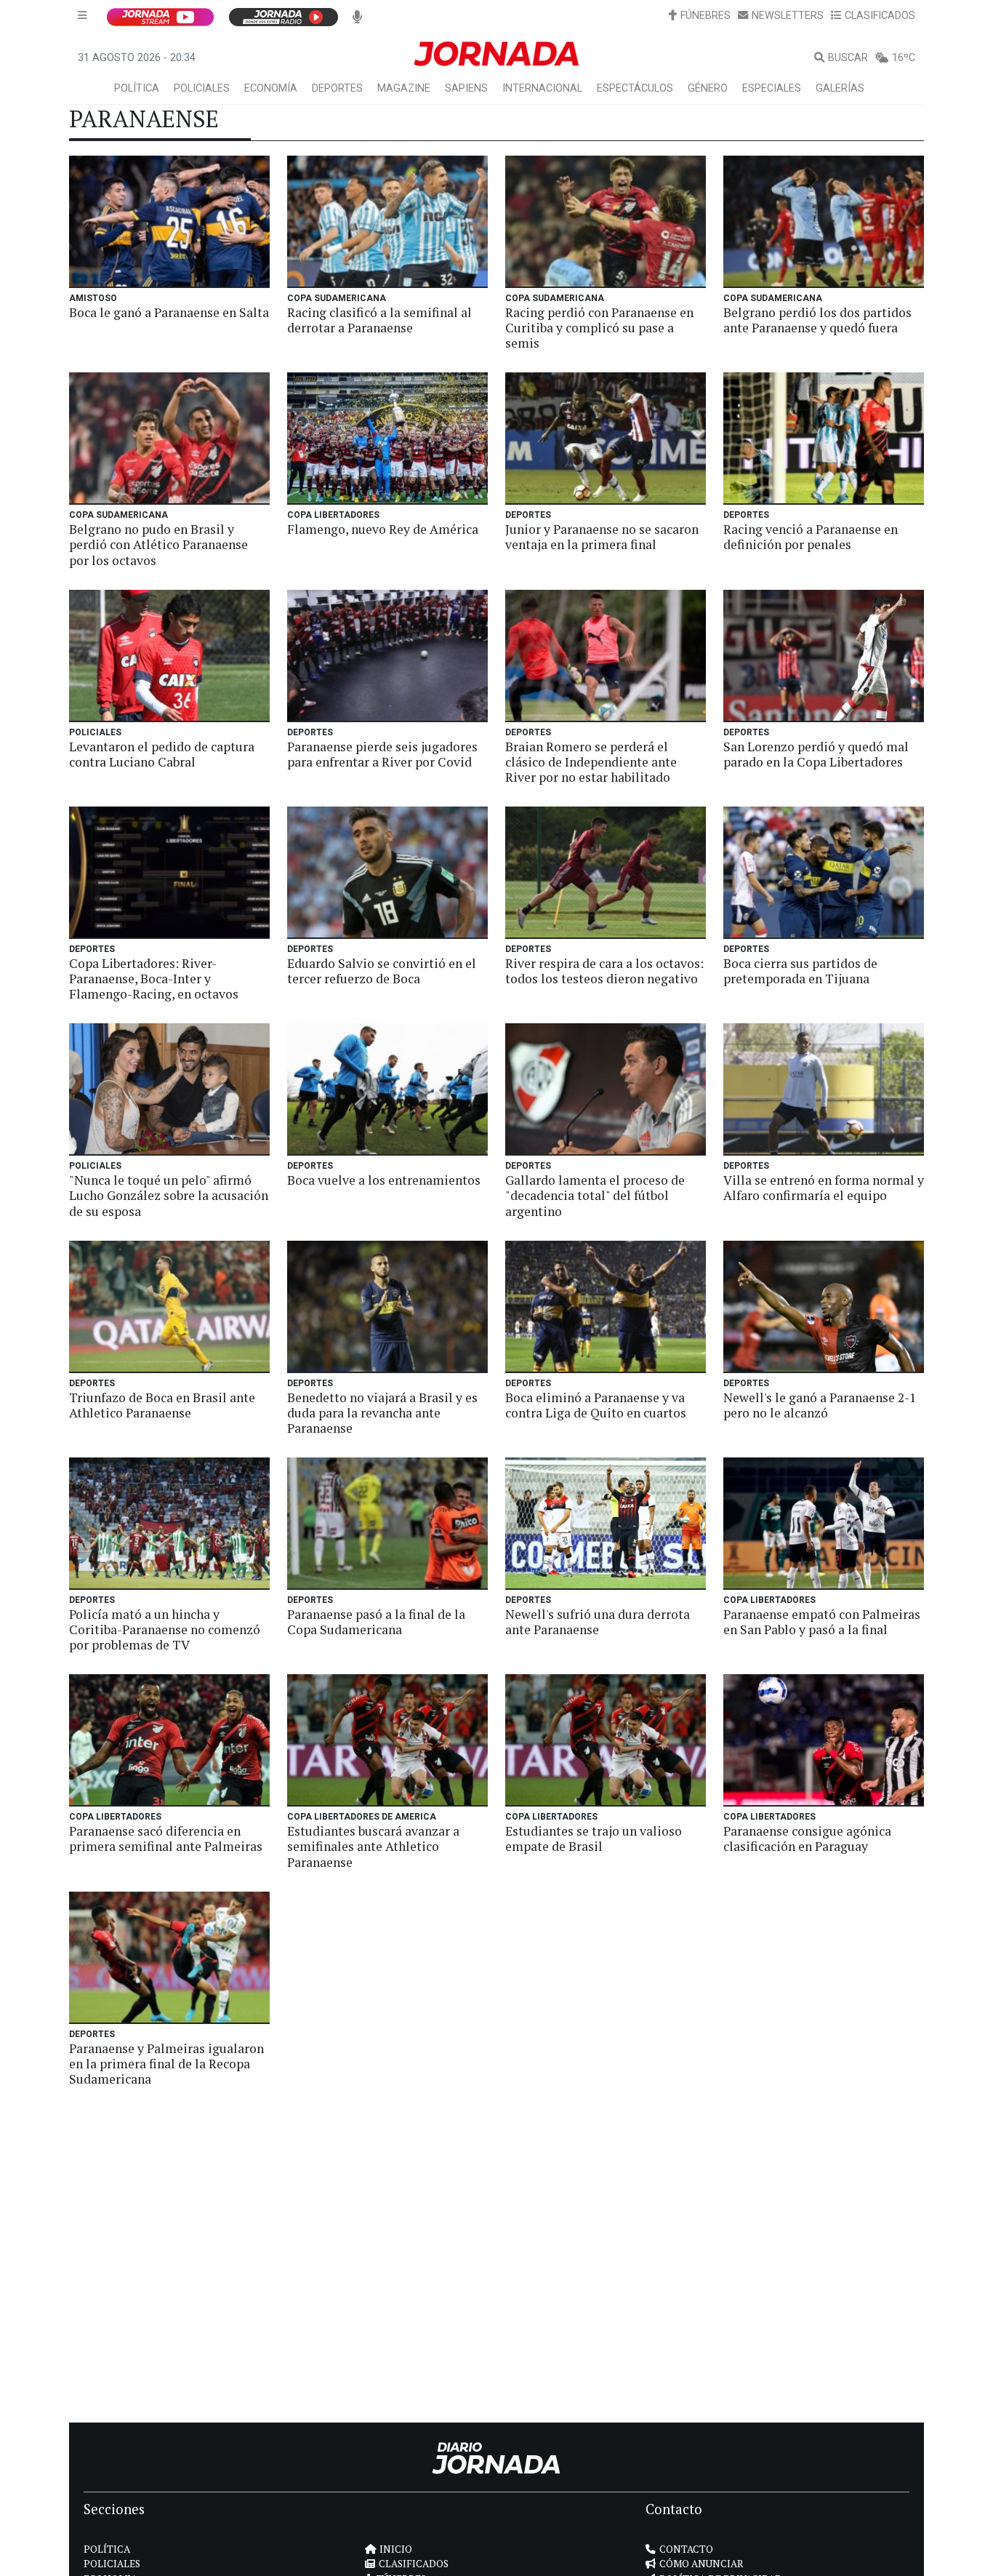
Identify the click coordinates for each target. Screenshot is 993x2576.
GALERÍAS (840, 88)
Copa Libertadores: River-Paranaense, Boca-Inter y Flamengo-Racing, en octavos (154, 979)
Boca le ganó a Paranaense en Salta (169, 312)
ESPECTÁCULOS (635, 88)
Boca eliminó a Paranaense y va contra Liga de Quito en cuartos (596, 1405)
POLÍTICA (137, 88)
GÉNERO (708, 88)
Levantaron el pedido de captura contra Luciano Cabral (162, 754)
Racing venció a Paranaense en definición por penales (811, 537)
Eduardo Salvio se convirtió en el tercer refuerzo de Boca (382, 971)
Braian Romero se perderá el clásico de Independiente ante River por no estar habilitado (591, 762)
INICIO (396, 2549)
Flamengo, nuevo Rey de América (383, 529)
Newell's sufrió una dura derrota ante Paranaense (598, 1622)
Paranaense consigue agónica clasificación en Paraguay (807, 1839)
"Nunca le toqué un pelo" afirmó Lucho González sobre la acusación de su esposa (169, 1195)
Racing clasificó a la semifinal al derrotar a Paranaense (379, 320)
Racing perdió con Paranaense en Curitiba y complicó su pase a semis (599, 328)
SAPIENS (466, 88)
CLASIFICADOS (880, 16)
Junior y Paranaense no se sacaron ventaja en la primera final (602, 537)
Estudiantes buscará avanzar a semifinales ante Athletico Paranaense (373, 1846)
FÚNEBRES (705, 16)
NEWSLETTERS (788, 16)
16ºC (904, 58)
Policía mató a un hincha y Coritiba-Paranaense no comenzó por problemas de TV (165, 1629)
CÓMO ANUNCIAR (701, 2564)
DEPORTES (337, 88)
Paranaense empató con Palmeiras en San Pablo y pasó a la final (822, 1622)
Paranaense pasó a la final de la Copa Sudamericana (376, 1622)
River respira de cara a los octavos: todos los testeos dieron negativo (604, 971)
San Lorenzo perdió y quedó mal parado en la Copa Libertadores (816, 754)
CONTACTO (686, 2549)
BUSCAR (848, 58)
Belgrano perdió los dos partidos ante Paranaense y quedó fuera (817, 320)
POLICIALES (202, 88)
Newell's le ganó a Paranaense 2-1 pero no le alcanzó (820, 1405)
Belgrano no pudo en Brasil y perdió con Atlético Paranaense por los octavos (158, 544)
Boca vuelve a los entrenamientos (384, 1180)
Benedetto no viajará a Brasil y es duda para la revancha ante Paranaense (382, 1413)
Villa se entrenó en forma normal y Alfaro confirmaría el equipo (824, 1188)
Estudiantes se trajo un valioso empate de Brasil (594, 1839)
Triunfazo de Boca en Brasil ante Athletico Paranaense (162, 1405)
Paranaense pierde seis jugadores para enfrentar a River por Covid (382, 754)
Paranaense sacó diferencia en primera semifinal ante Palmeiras (166, 1839)
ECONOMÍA (271, 88)
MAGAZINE (404, 88)
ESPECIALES (772, 88)
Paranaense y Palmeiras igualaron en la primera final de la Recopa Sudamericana (166, 2064)
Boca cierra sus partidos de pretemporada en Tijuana (800, 971)
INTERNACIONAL (542, 88)
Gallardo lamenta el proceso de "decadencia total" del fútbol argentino (595, 1195)
